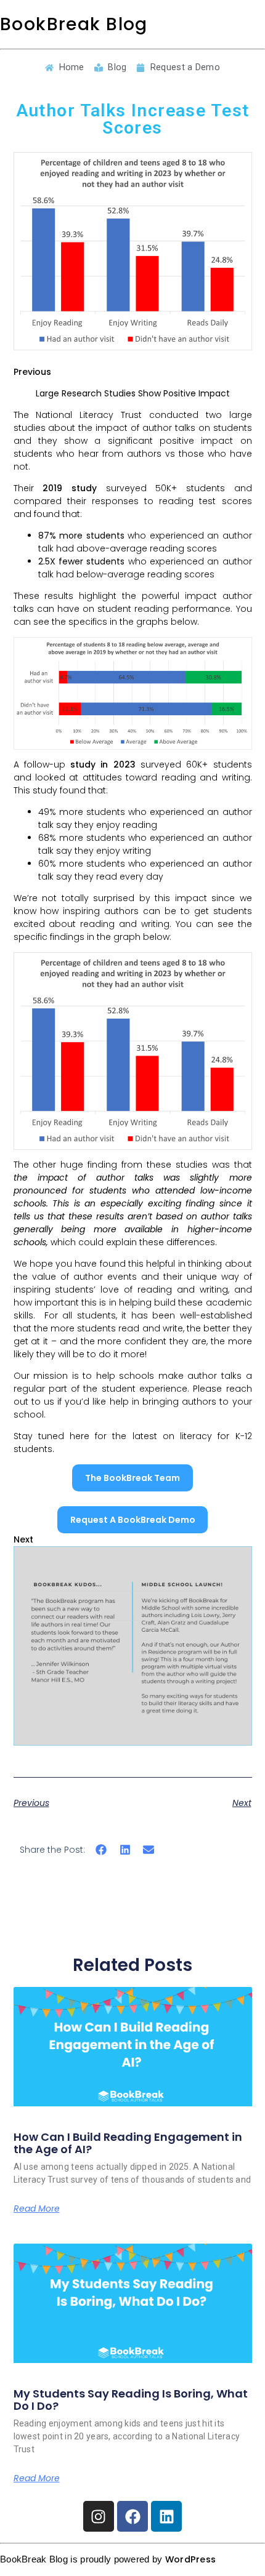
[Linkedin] (166, 2516)
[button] (101, 1850)
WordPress (191, 2559)
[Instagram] (99, 2516)
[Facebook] (132, 2516)
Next (23, 1539)
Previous (32, 372)
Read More (37, 2209)
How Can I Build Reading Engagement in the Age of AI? (128, 2143)
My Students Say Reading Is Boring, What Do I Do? (131, 2400)
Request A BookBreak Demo (133, 1520)
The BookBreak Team (132, 1478)
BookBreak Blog (74, 24)
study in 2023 (103, 764)
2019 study (70, 488)
